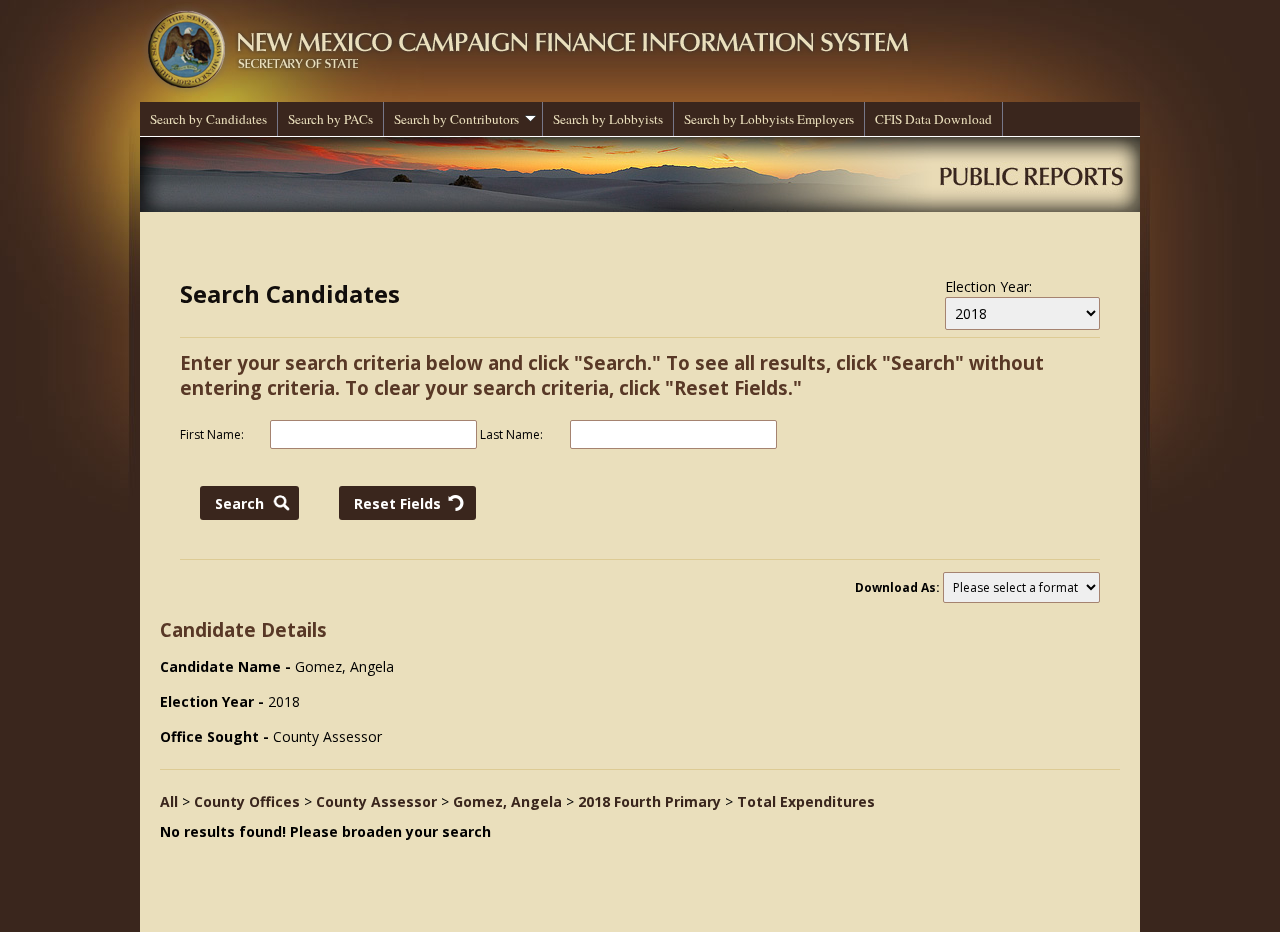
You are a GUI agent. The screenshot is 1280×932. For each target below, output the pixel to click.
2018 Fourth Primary (649, 801)
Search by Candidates (208, 119)
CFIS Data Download (933, 119)
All (169, 801)
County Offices (247, 801)
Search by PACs (330, 119)
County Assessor (376, 801)
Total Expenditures (806, 801)
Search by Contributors (456, 119)
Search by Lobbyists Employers (769, 119)
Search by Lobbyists (608, 119)
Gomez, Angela (507, 801)
